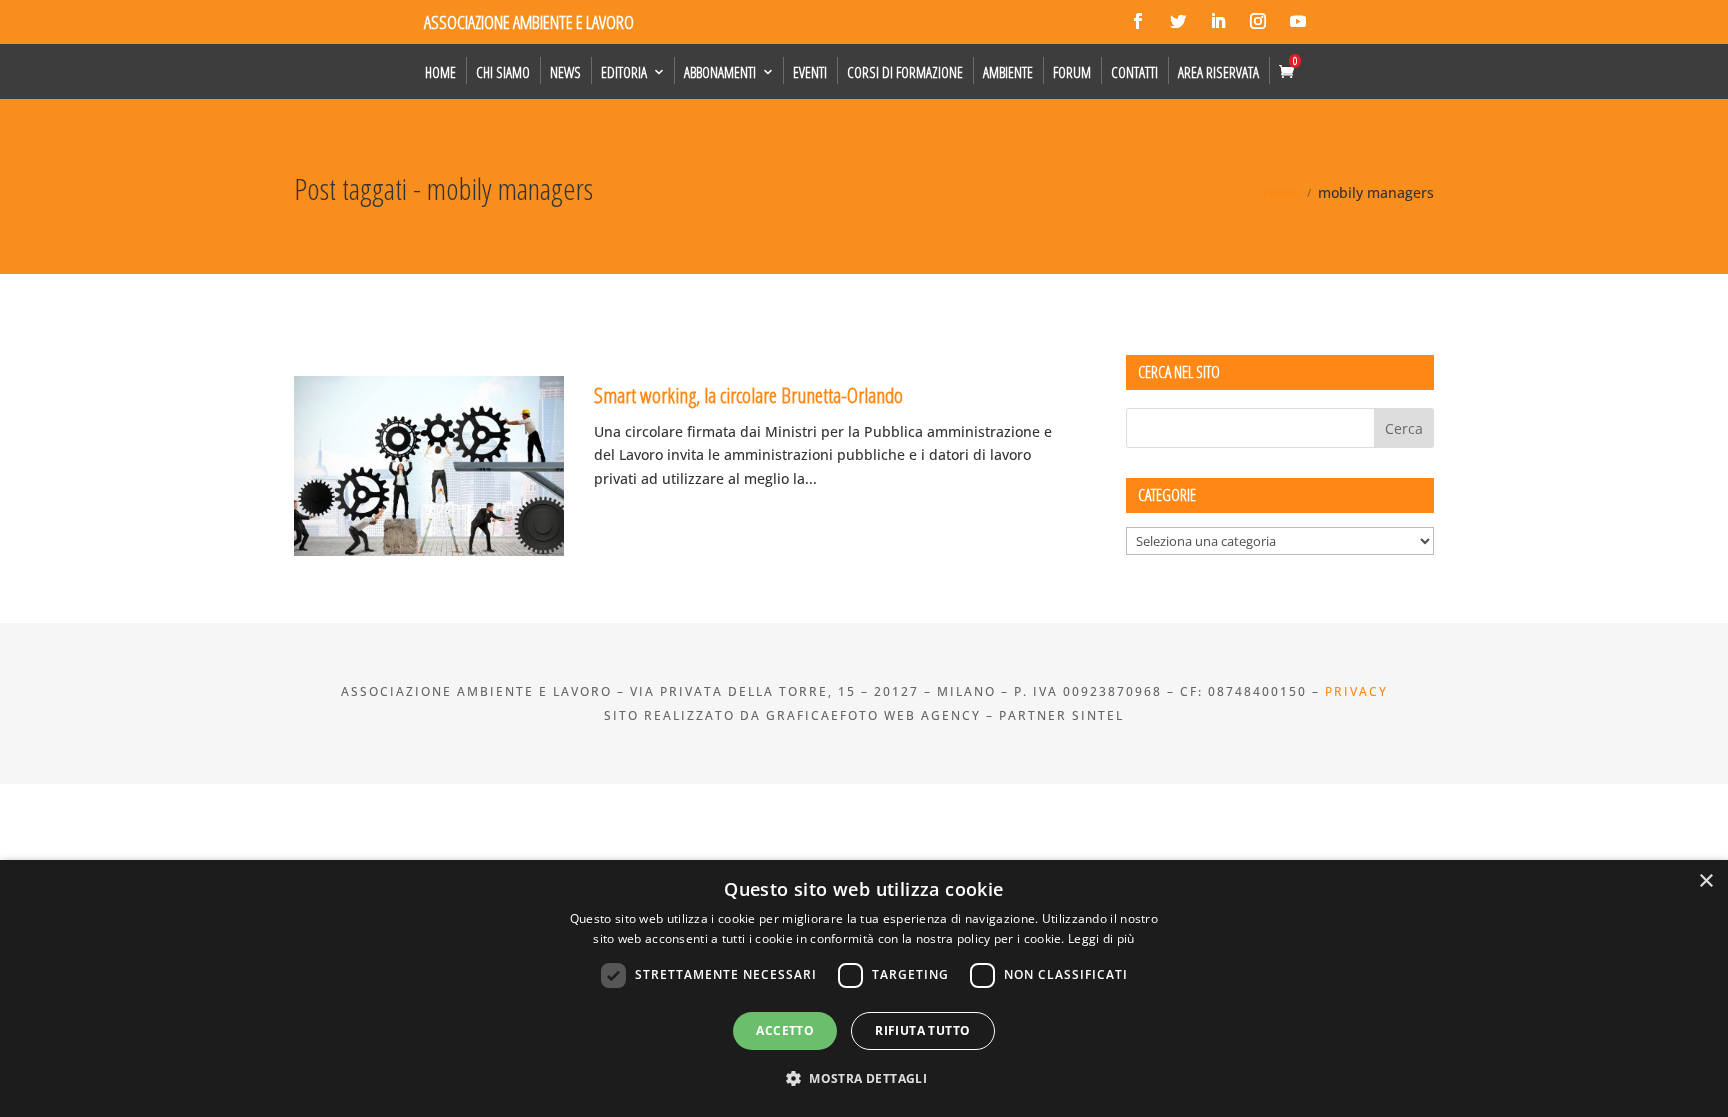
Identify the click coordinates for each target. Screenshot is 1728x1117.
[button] (864, 1079)
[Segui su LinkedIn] (1218, 21)
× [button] (1705, 881)
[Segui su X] (1178, 21)
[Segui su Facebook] (1138, 21)
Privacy (1356, 691)
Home (440, 72)
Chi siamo (503, 72)
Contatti (1134, 72)
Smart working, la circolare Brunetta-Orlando (748, 395)
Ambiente (1008, 72)
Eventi (810, 72)
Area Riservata (1218, 72)
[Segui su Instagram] (1258, 21)
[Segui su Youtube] (1298, 21)
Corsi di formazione (905, 72)
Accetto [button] (785, 1030)
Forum (1072, 72)
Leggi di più (1101, 938)
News (565, 72)
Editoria (624, 72)
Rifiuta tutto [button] (922, 1030)
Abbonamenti (720, 72)
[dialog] (864, 988)
